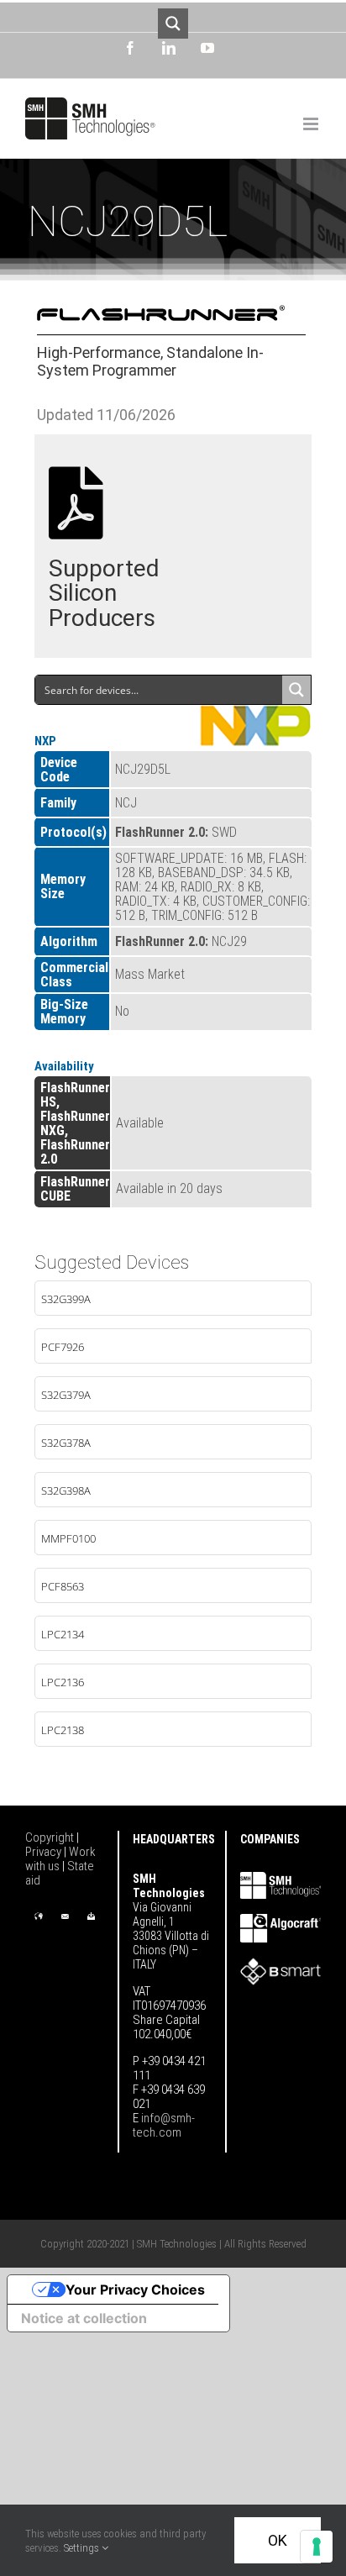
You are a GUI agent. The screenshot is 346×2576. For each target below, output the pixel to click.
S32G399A (66, 1299)
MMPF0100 (68, 1538)
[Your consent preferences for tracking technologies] (317, 2547)
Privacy (45, 1852)
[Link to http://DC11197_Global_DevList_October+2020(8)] (76, 503)
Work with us (60, 1859)
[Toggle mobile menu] (312, 124)
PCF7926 (63, 1347)
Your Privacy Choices (135, 2289)
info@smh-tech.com (164, 2125)
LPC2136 (63, 1682)
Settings (83, 2548)
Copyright (51, 1837)
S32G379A (66, 1395)
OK (278, 2540)
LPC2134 (63, 1634)
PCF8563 (63, 1586)
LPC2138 (63, 1730)
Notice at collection (84, 2318)
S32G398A (66, 1490)
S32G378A (66, 1443)
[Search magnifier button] (173, 24)
